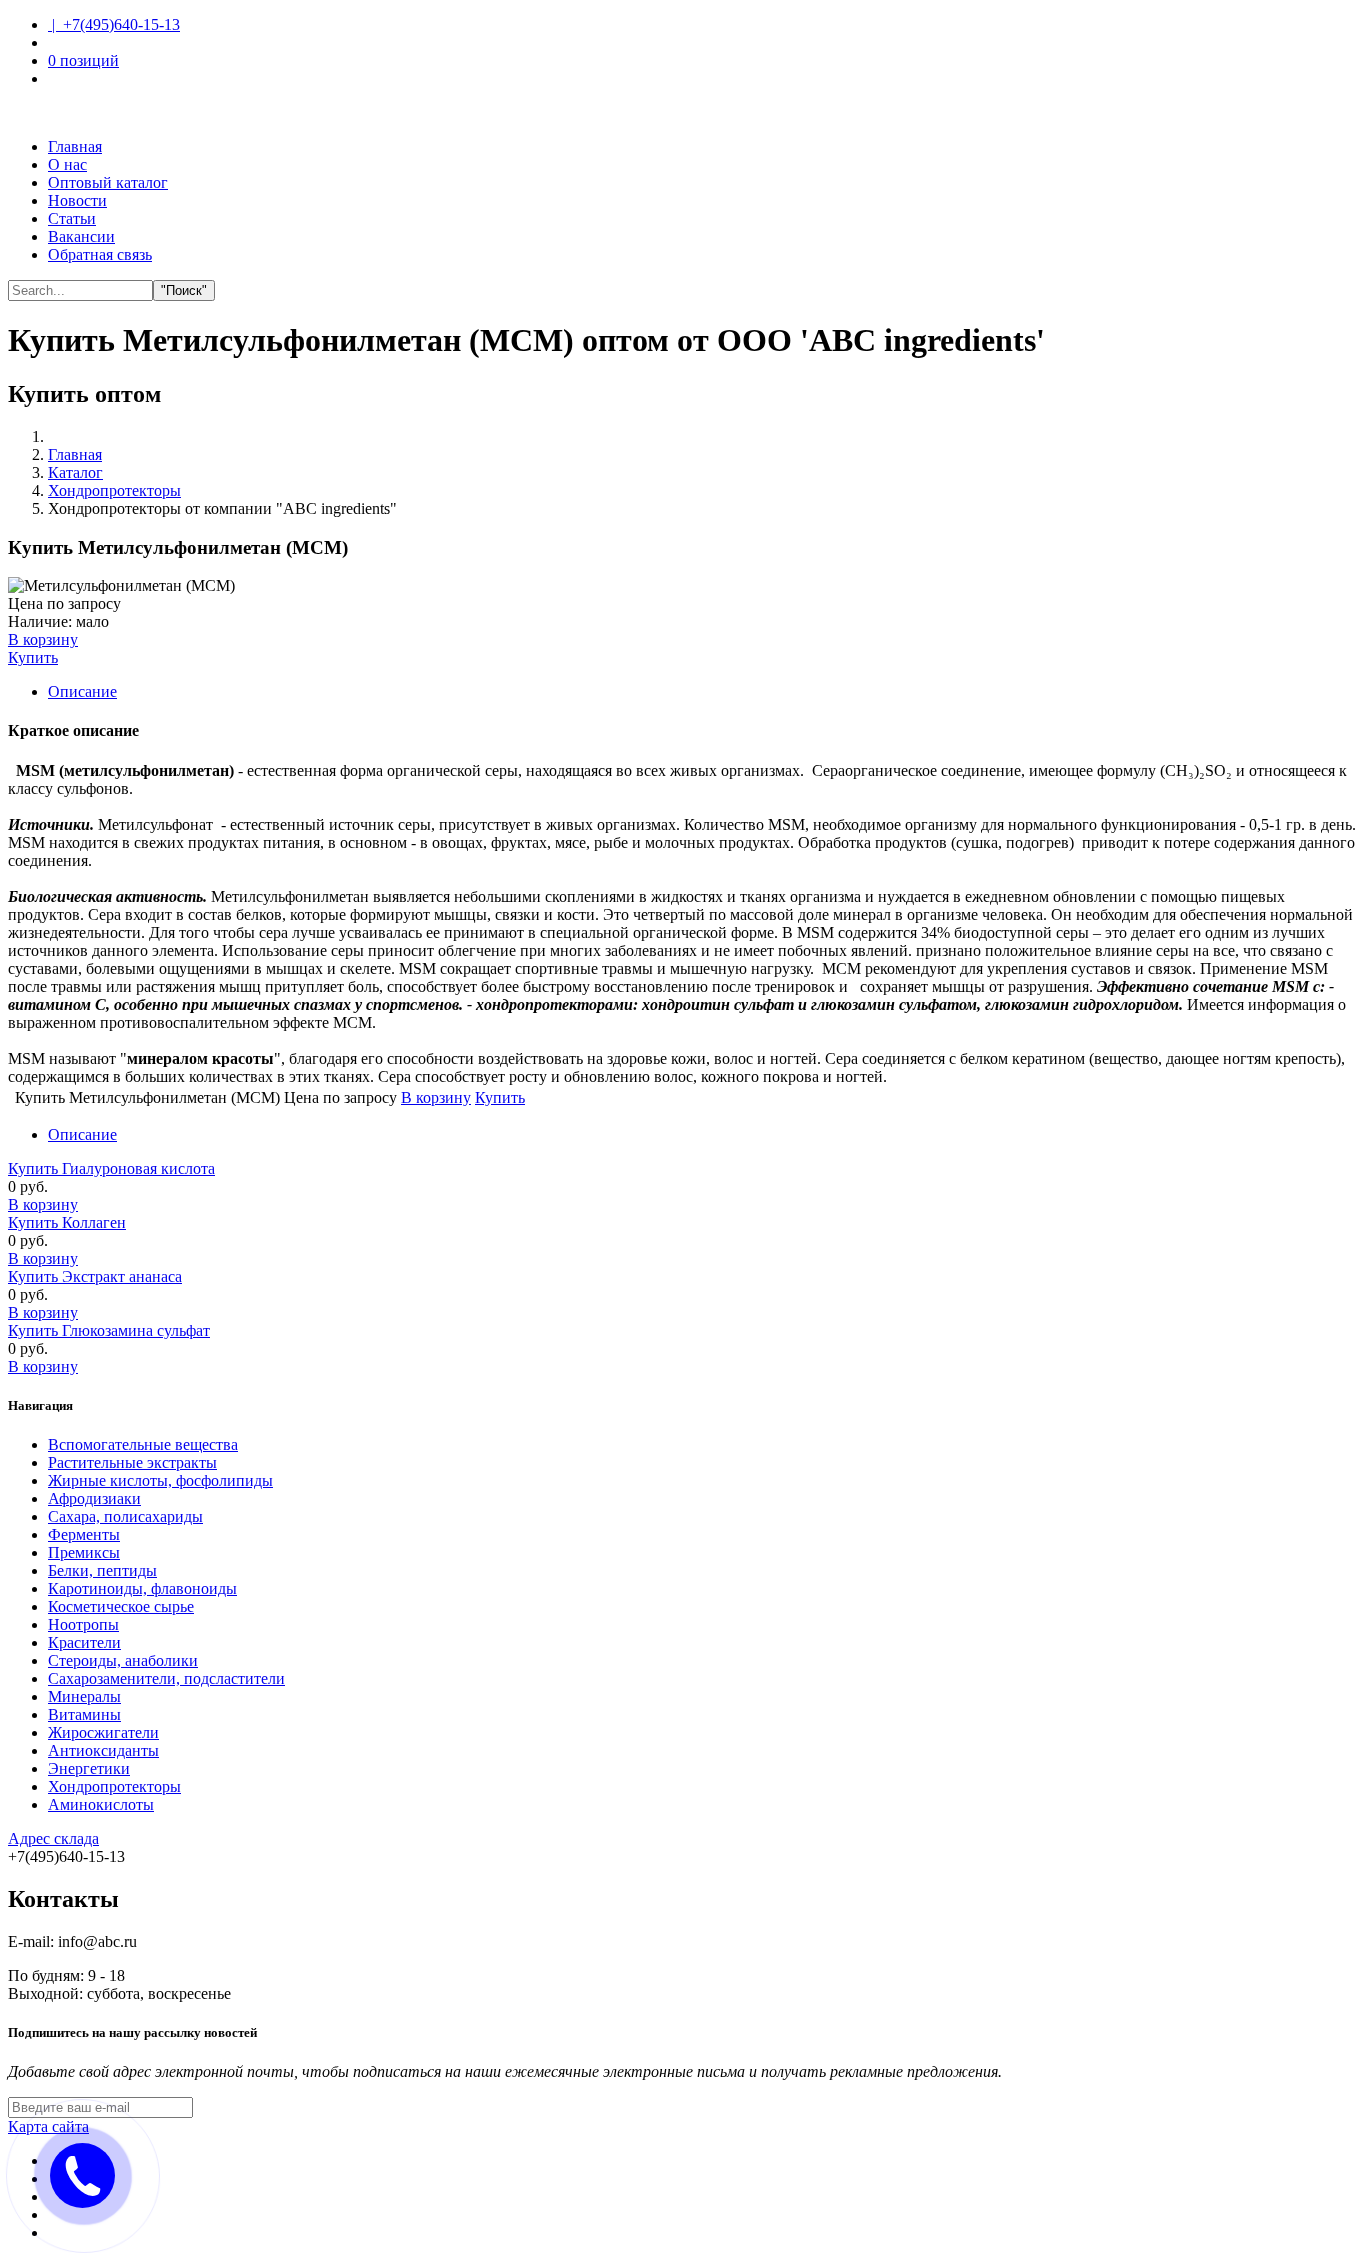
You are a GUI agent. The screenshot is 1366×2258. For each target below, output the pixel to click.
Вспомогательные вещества (143, 1444)
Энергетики (89, 1768)
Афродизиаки (94, 1498)
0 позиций (83, 60)
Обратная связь (100, 254)
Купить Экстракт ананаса (95, 1276)
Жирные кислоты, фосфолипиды (160, 1480)
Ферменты (84, 1534)
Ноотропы (83, 1624)
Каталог (75, 472)
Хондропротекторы (114, 490)
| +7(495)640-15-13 (114, 24)
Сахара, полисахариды (125, 1516)
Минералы (84, 1696)
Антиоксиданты (103, 1750)
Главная (75, 146)
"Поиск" (184, 290)
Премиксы (84, 1552)
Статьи (72, 218)
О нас (67, 164)
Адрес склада (53, 1838)
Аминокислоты (101, 1804)
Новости (77, 200)
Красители (84, 1642)
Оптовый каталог (108, 182)
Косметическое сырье (121, 1606)
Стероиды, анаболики (123, 1660)
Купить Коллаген (67, 1222)
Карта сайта (48, 2126)
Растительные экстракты (132, 1462)
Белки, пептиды (102, 1570)
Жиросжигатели (103, 1732)
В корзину (43, 1204)
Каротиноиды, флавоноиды (142, 1588)
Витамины (84, 1714)
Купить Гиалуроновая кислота (111, 1168)
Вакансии (81, 236)
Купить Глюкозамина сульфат (109, 1330)
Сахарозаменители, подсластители (166, 1678)
